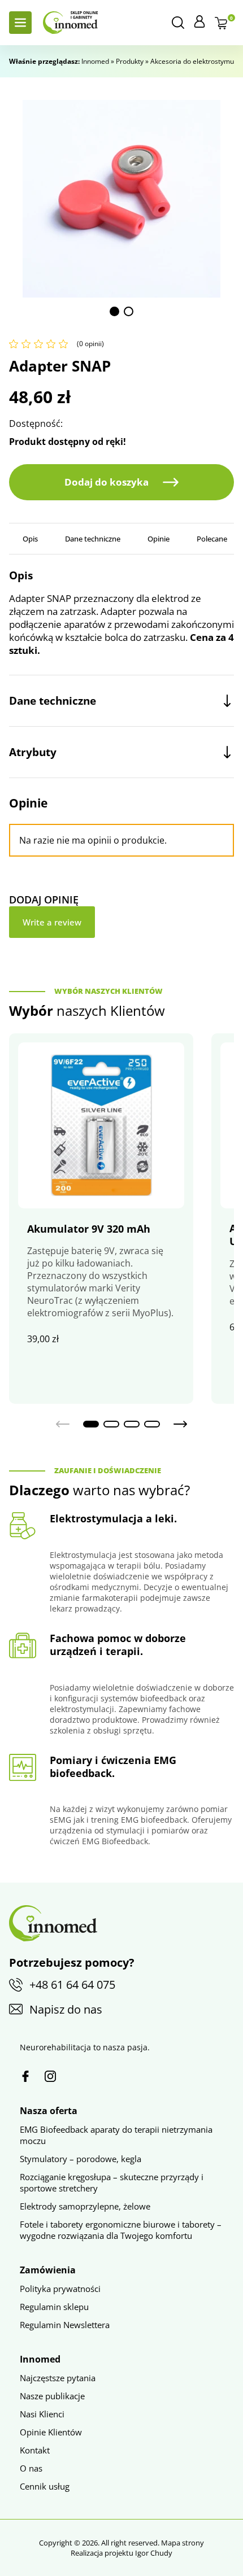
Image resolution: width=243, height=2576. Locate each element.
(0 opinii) (90, 344)
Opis (30, 539)
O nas (31, 2468)
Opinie (159, 539)
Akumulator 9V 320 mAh (89, 1229)
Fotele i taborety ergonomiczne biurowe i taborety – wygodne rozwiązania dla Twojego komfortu (121, 2230)
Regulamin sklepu (54, 2307)
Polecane (212, 539)
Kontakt (35, 2450)
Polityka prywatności (60, 2289)
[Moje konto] (199, 21)
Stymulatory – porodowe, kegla (81, 2159)
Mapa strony (183, 2543)
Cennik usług (45, 2486)
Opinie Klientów (51, 2432)
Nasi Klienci (42, 2414)
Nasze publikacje (52, 2396)
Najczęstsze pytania (58, 2378)
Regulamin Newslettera (65, 2325)
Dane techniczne (93, 539)
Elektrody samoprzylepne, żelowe (85, 2206)
